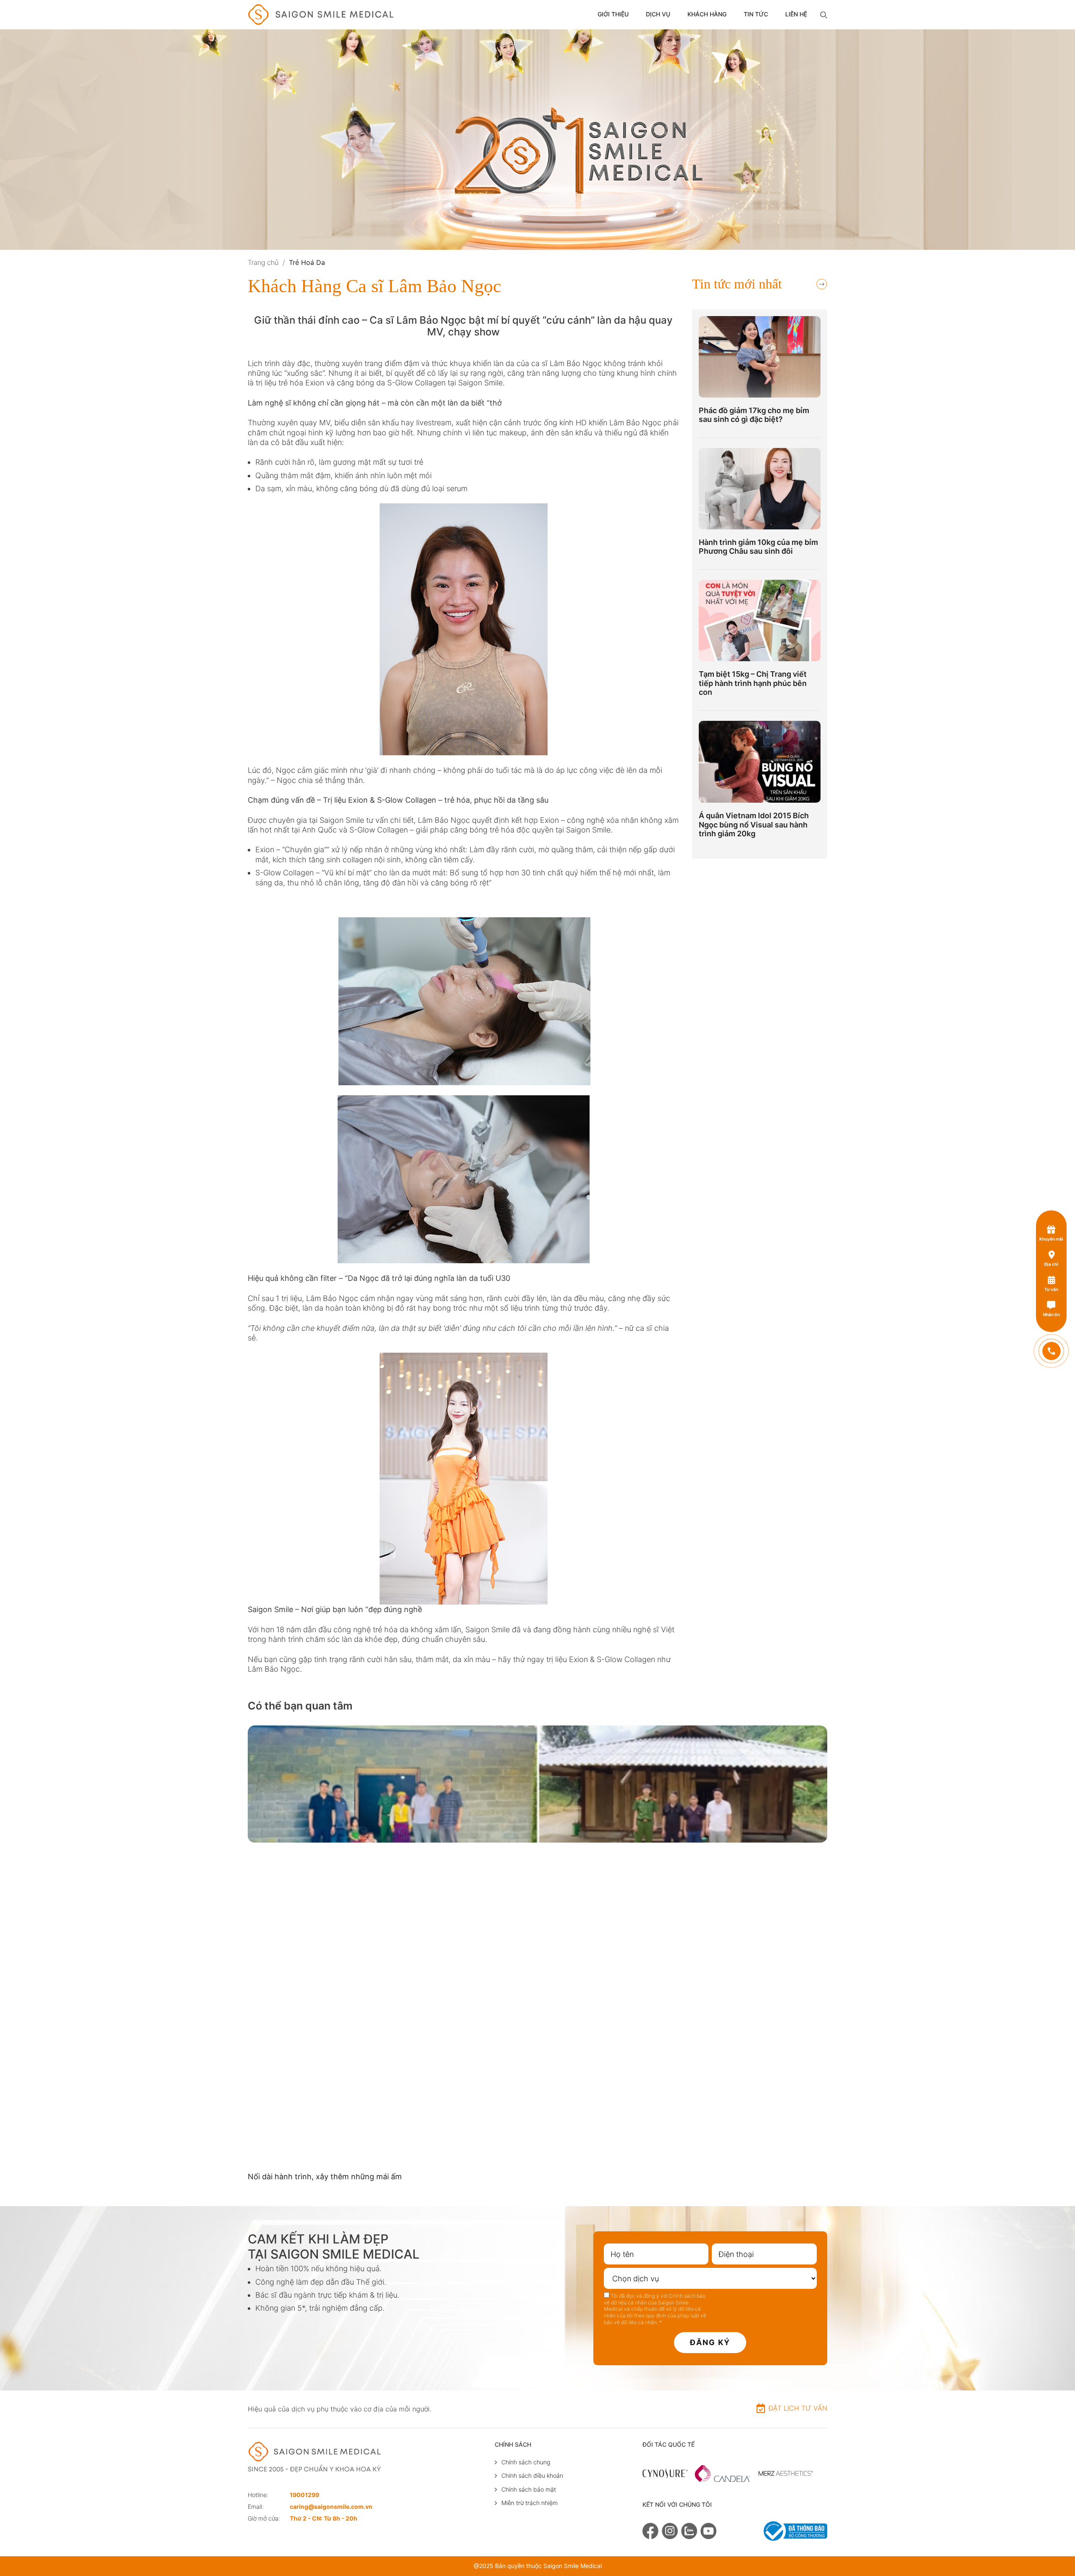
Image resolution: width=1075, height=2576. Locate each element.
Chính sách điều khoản (532, 2475)
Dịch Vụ (658, 14)
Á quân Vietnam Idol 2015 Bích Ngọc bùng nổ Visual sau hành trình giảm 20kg (754, 825)
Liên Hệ (796, 14)
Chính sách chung (526, 2462)
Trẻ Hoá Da (307, 262)
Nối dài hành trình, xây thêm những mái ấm (325, 2177)
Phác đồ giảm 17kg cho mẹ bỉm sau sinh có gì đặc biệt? (754, 415)
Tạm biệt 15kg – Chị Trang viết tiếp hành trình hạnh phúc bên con (753, 683)
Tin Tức (756, 14)
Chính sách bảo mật (529, 2489)
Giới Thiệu (613, 14)
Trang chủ (263, 262)
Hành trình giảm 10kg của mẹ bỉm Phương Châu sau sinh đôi (758, 547)
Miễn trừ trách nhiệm (530, 2503)
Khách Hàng (707, 14)
